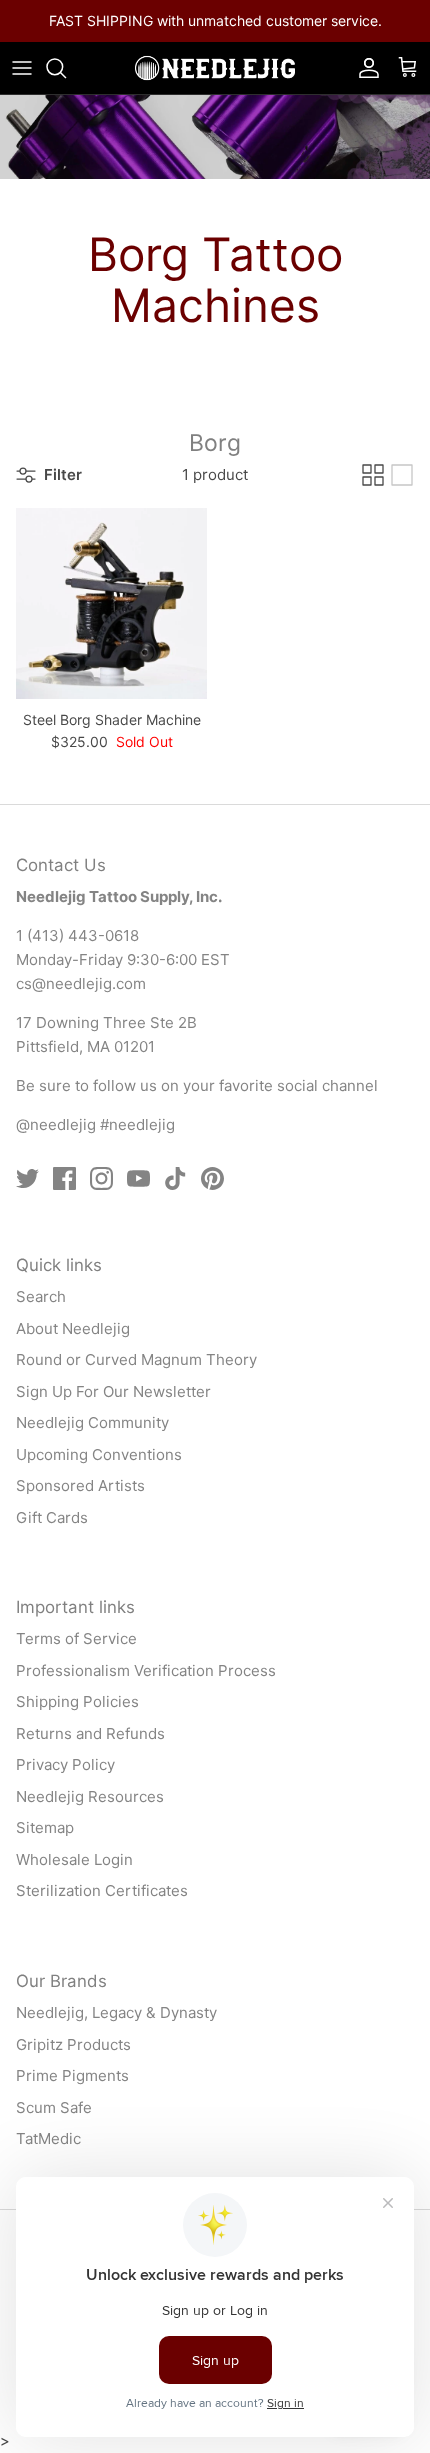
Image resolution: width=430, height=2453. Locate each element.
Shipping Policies (77, 1701)
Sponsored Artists (80, 1485)
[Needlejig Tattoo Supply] (215, 68)
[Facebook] (64, 1178)
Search (41, 1296)
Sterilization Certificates (102, 1890)
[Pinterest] (212, 1178)
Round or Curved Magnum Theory (136, 1359)
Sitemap (45, 1827)
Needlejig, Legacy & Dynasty (116, 2012)
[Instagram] (101, 1178)
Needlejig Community (92, 1422)
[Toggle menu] (22, 68)
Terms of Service (76, 1638)
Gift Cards (52, 1517)
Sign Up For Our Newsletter (113, 1391)
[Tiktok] (175, 1178)
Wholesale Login (74, 1859)
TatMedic (48, 2138)
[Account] (364, 68)
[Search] (66, 68)
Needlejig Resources (90, 1796)
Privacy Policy (65, 1764)
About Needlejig (73, 1328)
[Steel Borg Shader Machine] (111, 603)
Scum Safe (54, 2107)
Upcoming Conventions (99, 1454)
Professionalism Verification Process (146, 1670)
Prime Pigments (72, 2075)
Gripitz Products (73, 2044)
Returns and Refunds (90, 1733)
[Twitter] (27, 1178)
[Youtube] (138, 1178)
